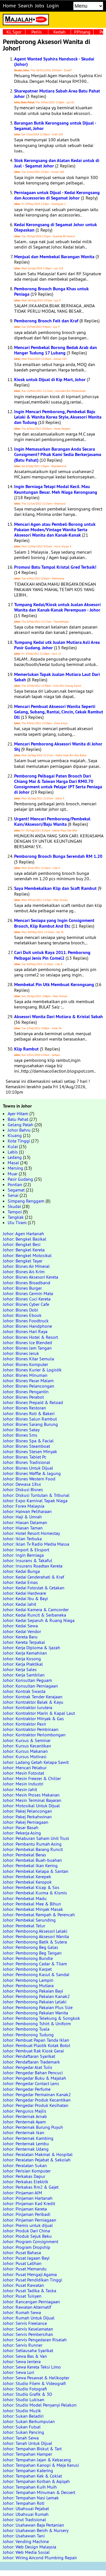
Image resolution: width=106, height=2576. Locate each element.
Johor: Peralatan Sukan (25, 2165)
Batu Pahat (18, 1119)
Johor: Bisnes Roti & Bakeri (29, 1413)
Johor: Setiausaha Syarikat (28, 2350)
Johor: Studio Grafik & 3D (27, 2394)
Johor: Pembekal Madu (25, 1898)
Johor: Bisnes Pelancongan (29, 1386)
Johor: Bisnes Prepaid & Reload (33, 1402)
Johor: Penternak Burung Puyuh (33, 2127)
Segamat (16, 1190)
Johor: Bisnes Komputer (25, 1364)
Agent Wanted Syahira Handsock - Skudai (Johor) (54, 62)
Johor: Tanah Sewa (21, 2438)
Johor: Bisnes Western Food (29, 1479)
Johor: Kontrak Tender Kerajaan (33, 1697)
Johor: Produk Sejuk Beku (27, 2236)
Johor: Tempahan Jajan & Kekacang (37, 2460)
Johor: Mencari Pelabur (25, 1768)
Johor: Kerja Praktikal (23, 1664)
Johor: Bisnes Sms (20, 1435)
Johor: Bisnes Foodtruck (26, 1321)
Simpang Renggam (26, 1201)
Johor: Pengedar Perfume (27, 2089)
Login (53, 6)
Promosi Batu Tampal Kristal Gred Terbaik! (55, 567)
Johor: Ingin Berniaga (23, 1555)
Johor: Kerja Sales (20, 1669)
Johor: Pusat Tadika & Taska (30, 2291)
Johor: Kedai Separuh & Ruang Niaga (39, 1620)
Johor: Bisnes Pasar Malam (28, 1381)
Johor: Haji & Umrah (22, 1517)
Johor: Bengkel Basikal (25, 1239)
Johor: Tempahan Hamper (27, 2454)
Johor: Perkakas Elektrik (26, 2182)
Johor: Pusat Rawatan (23, 2285)
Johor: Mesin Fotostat (23, 1773)
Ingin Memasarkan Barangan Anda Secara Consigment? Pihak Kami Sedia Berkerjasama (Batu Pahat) (58, 454)
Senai (13, 1195)
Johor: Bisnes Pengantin (26, 1392)
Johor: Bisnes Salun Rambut (30, 1419)
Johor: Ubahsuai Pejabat (26, 2508)
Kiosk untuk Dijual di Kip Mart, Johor (50, 380)
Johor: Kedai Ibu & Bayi (25, 1598)
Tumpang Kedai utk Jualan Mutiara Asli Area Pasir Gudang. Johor (57, 645)
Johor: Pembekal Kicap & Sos (31, 1887)
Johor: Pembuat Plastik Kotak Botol (37, 2045)
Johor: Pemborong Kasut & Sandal (36, 1974)
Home (9, 6)
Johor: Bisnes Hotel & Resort (30, 1337)
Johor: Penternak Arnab (25, 2116)
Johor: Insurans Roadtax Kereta (33, 1566)
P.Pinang (82, 32)
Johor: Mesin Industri (23, 1784)
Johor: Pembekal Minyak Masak (33, 1909)
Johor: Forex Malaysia (24, 1506)
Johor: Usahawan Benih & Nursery (36, 2530)
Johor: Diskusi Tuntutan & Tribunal (36, 1495)
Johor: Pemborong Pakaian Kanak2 (36, 1996)
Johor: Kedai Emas (20, 1582)
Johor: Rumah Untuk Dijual (29, 2318)
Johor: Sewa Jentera (22, 2361)
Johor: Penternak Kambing (28, 2138)
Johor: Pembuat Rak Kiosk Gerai (33, 2051)
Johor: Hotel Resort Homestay (31, 1533)
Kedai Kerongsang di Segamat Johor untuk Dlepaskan (56, 227)
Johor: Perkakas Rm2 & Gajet (31, 2187)
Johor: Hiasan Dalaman (25, 1522)
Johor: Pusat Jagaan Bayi (26, 2258)
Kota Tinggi (19, 1141)
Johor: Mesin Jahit (20, 1789)
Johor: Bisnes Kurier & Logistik (32, 1370)
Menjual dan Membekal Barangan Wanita (54, 257)
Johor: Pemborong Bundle (28, 1958)
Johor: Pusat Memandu (25, 2269)
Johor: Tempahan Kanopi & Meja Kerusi (41, 2465)
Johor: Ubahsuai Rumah (26, 2514)
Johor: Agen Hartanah (23, 1234)
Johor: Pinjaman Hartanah (28, 2198)
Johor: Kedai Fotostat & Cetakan (34, 1588)
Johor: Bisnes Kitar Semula (28, 1359)
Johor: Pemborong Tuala (26, 2029)
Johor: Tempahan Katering (28, 2470)
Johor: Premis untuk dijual (28, 2225)
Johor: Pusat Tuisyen (22, 2296)
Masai (13, 1163)
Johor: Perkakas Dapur (24, 2176)
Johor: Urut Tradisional (24, 2520)
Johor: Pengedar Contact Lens (31, 2083)
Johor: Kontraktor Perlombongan (34, 1735)
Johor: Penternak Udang (26, 2149)
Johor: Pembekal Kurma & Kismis (35, 1893)
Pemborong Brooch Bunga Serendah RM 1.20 (58, 856)
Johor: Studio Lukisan (24, 2399)
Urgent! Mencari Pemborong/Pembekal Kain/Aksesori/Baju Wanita (52, 821)
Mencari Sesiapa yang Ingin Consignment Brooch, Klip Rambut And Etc (54, 923)
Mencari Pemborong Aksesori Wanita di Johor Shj (58, 747)
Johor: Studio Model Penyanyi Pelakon (40, 2405)
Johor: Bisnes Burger (22, 1288)
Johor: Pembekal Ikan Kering (30, 1865)
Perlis (37, 32)
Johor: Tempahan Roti (24, 2503)
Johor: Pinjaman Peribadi (27, 2214)
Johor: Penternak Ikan (24, 2132)
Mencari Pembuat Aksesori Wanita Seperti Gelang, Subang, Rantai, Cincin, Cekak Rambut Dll (59, 712)
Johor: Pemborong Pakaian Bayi (33, 1991)
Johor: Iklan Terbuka (22, 1539)
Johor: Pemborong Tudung (28, 2035)
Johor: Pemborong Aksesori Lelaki (35, 1931)
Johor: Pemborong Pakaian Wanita (35, 2013)
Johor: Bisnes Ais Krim (24, 1272)
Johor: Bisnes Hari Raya (25, 1331)
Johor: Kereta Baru (20, 1637)
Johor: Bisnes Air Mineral (26, 1266)
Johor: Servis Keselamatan (28, 2329)
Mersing (15, 1168)
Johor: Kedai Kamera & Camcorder (36, 1610)
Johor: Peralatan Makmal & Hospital (38, 2154)
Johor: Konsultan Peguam (27, 1680)
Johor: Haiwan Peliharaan (27, 1511)
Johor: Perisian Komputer (27, 2171)
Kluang (15, 1135)
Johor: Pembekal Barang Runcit (33, 1849)
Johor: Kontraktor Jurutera (28, 1707)
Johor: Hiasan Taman (23, 1528)
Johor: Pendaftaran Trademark (31, 2062)
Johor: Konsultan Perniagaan (30, 1686)
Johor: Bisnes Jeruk (21, 1353)
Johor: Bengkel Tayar (23, 1261)
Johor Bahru (19, 1130)
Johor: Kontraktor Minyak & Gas (33, 1718)
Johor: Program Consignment (31, 2241)
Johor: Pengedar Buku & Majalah (34, 2078)
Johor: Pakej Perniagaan (26, 1822)
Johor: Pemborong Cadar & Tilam (35, 1964)
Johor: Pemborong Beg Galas (31, 1947)
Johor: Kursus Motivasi (25, 1756)
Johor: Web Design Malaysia (30, 2547)
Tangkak (16, 1217)
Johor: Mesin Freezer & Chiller (32, 1778)
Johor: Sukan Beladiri (23, 2416)
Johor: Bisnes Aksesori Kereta (31, 1277)
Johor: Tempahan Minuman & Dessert (39, 2492)
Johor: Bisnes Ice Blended (27, 1342)
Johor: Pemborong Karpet (27, 1969)
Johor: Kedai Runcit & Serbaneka (34, 1615)
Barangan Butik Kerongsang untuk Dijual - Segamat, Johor (55, 126)
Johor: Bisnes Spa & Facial (28, 1441)
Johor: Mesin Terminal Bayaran (32, 1800)
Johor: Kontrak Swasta (24, 1691)
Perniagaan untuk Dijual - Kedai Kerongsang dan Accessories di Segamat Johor (57, 195)
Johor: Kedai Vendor (22, 1631)
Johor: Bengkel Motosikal (27, 1255)
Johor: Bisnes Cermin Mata (28, 1293)
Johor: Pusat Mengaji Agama (30, 2274)
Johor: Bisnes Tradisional (27, 1462)
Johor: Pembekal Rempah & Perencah (39, 1915)
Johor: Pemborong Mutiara (28, 1985)
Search (25, 6)
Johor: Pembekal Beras (24, 1855)
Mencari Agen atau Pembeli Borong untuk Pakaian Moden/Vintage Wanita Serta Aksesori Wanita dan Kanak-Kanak (55, 530)
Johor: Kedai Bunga (21, 1571)
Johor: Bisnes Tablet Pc (25, 1457)
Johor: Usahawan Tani (24, 2536)
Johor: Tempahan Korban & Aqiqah (36, 2481)
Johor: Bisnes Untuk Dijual (28, 1468)
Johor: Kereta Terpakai (24, 1642)
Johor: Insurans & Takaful (28, 1560)
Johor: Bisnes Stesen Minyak (30, 1451)
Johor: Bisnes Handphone (27, 1326)
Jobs (40, 6)
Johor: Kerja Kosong (22, 1659)
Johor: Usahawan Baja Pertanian (33, 2525)
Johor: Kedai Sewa (20, 1626)
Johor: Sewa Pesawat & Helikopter (36, 2378)
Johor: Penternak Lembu (26, 2144)
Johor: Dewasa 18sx (22, 1484)
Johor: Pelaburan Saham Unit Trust (36, 1838)
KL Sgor (14, 32)
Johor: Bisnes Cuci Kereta (27, 1299)
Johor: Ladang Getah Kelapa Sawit (36, 1762)
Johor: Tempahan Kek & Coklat (32, 2476)
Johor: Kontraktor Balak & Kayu (33, 1702)
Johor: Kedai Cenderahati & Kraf (33, 1577)
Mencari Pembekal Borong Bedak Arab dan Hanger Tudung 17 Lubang (56, 350)
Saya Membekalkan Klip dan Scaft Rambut (55, 888)
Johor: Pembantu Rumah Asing (32, 1844)
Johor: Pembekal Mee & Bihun (32, 1904)
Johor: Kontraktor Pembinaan (31, 1729)
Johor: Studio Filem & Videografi (34, 2383)
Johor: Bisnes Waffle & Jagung (32, 1473)
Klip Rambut (26, 1049)
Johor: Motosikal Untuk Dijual (31, 1806)
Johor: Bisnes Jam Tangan (27, 1348)
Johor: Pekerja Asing (22, 1833)
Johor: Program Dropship (27, 2247)
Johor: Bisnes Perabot (23, 1397)
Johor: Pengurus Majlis (25, 2111)
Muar (13, 1174)
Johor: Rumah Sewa (22, 2312)
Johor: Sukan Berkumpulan (29, 2421)
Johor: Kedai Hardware (24, 1593)
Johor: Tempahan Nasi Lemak (31, 2498)
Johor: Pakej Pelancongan (27, 1811)
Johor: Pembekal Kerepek (27, 1877)
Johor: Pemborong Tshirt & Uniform (37, 2024)
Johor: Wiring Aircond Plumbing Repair (40, 2558)
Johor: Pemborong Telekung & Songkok (41, 2018)
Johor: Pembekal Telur (24, 1926)
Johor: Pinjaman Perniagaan (30, 2220)
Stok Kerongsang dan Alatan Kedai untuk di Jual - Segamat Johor (57, 163)
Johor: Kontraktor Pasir (24, 1724)
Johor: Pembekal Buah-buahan (32, 1860)
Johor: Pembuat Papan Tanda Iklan (36, 2040)
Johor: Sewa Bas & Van (25, 2356)
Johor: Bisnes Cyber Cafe (26, 1304)
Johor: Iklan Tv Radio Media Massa (36, 1544)
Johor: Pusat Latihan (22, 2263)
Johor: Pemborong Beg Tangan (32, 1953)
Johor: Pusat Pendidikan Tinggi (33, 2280)
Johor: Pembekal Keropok (27, 1882)
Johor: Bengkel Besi (22, 1244)
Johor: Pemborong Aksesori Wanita (36, 1936)
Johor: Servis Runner (23, 2345)
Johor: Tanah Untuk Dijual (28, 2443)
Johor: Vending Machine (26, 2541)
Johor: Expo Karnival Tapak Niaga (35, 1501)
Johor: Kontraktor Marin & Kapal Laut (39, 1713)
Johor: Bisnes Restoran (24, 1408)
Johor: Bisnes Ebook (22, 1315)
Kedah (60, 32)
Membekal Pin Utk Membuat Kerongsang (54, 985)
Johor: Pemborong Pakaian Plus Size (38, 2007)
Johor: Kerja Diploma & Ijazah (32, 1648)
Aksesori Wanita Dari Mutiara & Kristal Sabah (59, 1017)
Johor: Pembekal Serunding (29, 1920)
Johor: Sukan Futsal (22, 2427)
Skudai (14, 1206)
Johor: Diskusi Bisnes (23, 1489)
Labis (13, 1152)
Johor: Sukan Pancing (23, 2432)
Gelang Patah (20, 1125)
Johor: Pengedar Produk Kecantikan (37, 2100)
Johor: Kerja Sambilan (24, 1675)
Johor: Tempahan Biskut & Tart (32, 2449)
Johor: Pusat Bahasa (22, 2253)
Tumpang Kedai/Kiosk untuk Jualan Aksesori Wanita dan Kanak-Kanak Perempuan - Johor (57, 607)
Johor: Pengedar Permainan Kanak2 (37, 2094)
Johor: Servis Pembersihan (28, 2334)
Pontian (15, 1184)
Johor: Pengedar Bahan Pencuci (33, 2073)
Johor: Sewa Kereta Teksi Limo (32, 2367)
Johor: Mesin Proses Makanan (31, 1795)
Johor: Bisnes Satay (21, 1430)
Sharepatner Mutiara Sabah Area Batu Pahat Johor (57, 94)
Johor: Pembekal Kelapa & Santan (36, 1871)
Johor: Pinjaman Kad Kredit (29, 2203)
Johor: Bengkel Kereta (24, 1250)
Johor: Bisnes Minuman (25, 1375)
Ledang (15, 1157)
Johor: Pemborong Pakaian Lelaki (35, 2002)
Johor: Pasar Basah (21, 1827)
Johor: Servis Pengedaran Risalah (35, 2340)
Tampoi (15, 1212)
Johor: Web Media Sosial (26, 2552)
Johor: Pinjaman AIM (22, 2193)
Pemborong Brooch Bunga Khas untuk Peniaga (51, 291)
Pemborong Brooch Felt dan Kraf (46, 321)
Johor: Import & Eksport (26, 1550)
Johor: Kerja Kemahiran (25, 1653)
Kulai (13, 1146)
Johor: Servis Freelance (25, 2323)
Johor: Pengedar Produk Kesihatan (36, 2105)
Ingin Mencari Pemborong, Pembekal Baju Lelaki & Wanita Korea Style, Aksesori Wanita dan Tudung (58, 417)
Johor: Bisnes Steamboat (26, 1446)
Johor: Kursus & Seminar (27, 1740)
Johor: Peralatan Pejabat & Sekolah (37, 2160)
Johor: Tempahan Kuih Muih (30, 2487)
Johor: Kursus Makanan (25, 1751)
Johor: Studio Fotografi (25, 2389)
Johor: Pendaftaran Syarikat (29, 2056)
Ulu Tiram (17, 1222)
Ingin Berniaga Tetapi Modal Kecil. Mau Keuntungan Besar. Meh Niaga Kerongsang (56, 489)
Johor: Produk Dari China (26, 2231)
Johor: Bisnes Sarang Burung (30, 1424)
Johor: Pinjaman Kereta (25, 2209)
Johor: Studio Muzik (22, 2411)
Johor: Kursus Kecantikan (27, 1746)
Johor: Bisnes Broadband (27, 1283)
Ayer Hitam (18, 1113)
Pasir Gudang (20, 1179)
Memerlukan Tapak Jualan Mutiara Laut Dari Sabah (57, 677)
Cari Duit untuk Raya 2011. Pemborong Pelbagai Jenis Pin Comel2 (52, 955)
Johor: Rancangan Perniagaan (31, 2302)
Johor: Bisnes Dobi (20, 1310)
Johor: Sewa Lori (19, 2372)
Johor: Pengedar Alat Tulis (28, 2067)
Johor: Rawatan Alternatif (27, 2307)
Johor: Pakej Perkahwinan (27, 1817)
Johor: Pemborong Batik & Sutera (35, 1942)
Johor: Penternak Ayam (24, 2122)
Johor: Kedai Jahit (20, 1604)
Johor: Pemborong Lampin (28, 1980)
